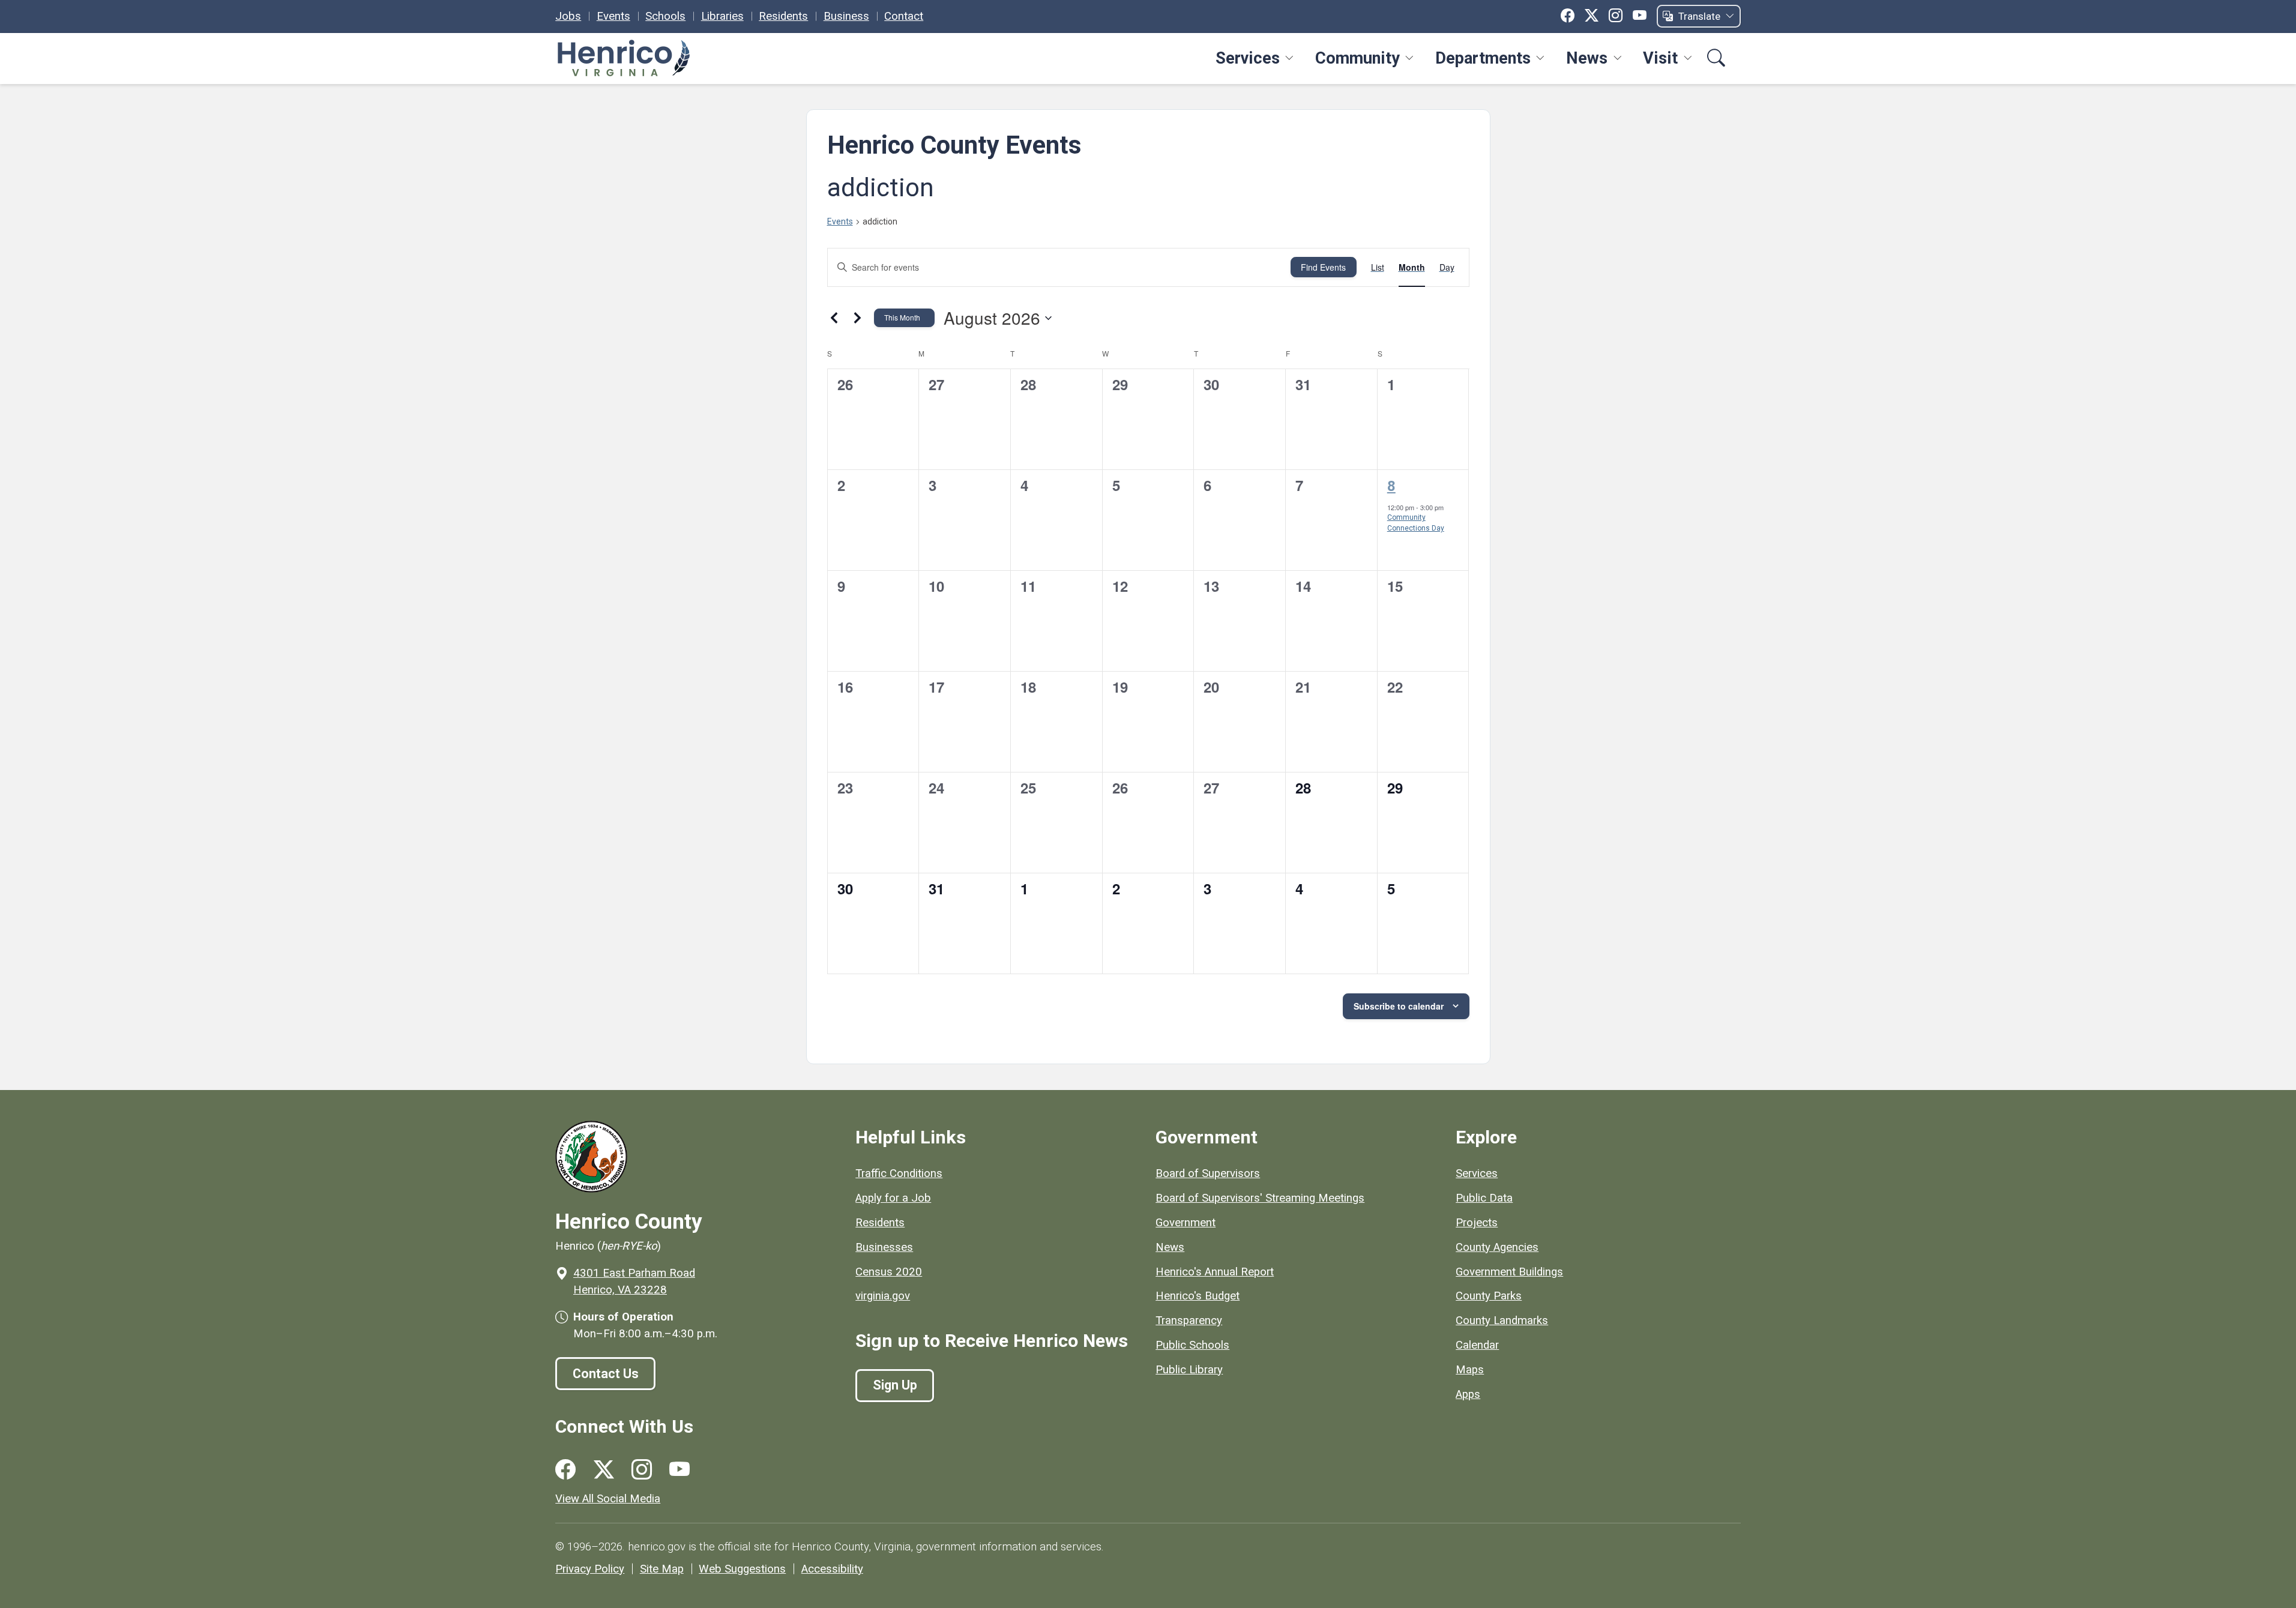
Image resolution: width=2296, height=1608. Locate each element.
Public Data (1484, 1198)
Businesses (884, 1247)
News (1587, 58)
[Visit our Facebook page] (565, 1470)
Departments (1483, 58)
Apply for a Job (893, 1198)
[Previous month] (834, 318)
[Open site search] (1716, 59)
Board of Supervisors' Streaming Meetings (1260, 1198)
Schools (665, 16)
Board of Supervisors (1208, 1173)
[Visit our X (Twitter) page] (604, 1470)
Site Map (662, 1569)
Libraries (722, 16)
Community (1357, 58)
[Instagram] (1616, 16)
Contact (904, 16)
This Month (902, 317)
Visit (1660, 58)
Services (1248, 58)
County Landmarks (1502, 1320)
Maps (1470, 1370)
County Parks (1489, 1296)
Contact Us (606, 1374)
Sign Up (895, 1385)
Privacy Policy (590, 1569)
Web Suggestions (742, 1569)
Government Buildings (1509, 1272)
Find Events (1323, 267)
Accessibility (832, 1569)
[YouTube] (1640, 16)
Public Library (1189, 1370)
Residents (783, 16)
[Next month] (858, 318)
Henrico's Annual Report (1215, 1272)
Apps (1468, 1394)
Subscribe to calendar (1399, 1006)
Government (1186, 1223)
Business (846, 16)
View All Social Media (608, 1499)
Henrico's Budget (1198, 1296)
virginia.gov (883, 1296)
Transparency (1189, 1320)
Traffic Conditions (899, 1173)
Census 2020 (889, 1272)
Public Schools (1192, 1345)
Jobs (568, 16)
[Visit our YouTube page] (679, 1470)
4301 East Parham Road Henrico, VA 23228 (634, 1281)
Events (613, 16)
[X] (1592, 16)
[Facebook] (1568, 16)
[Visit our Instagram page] (642, 1470)
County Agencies (1497, 1247)
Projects (1477, 1223)
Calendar (1477, 1345)
